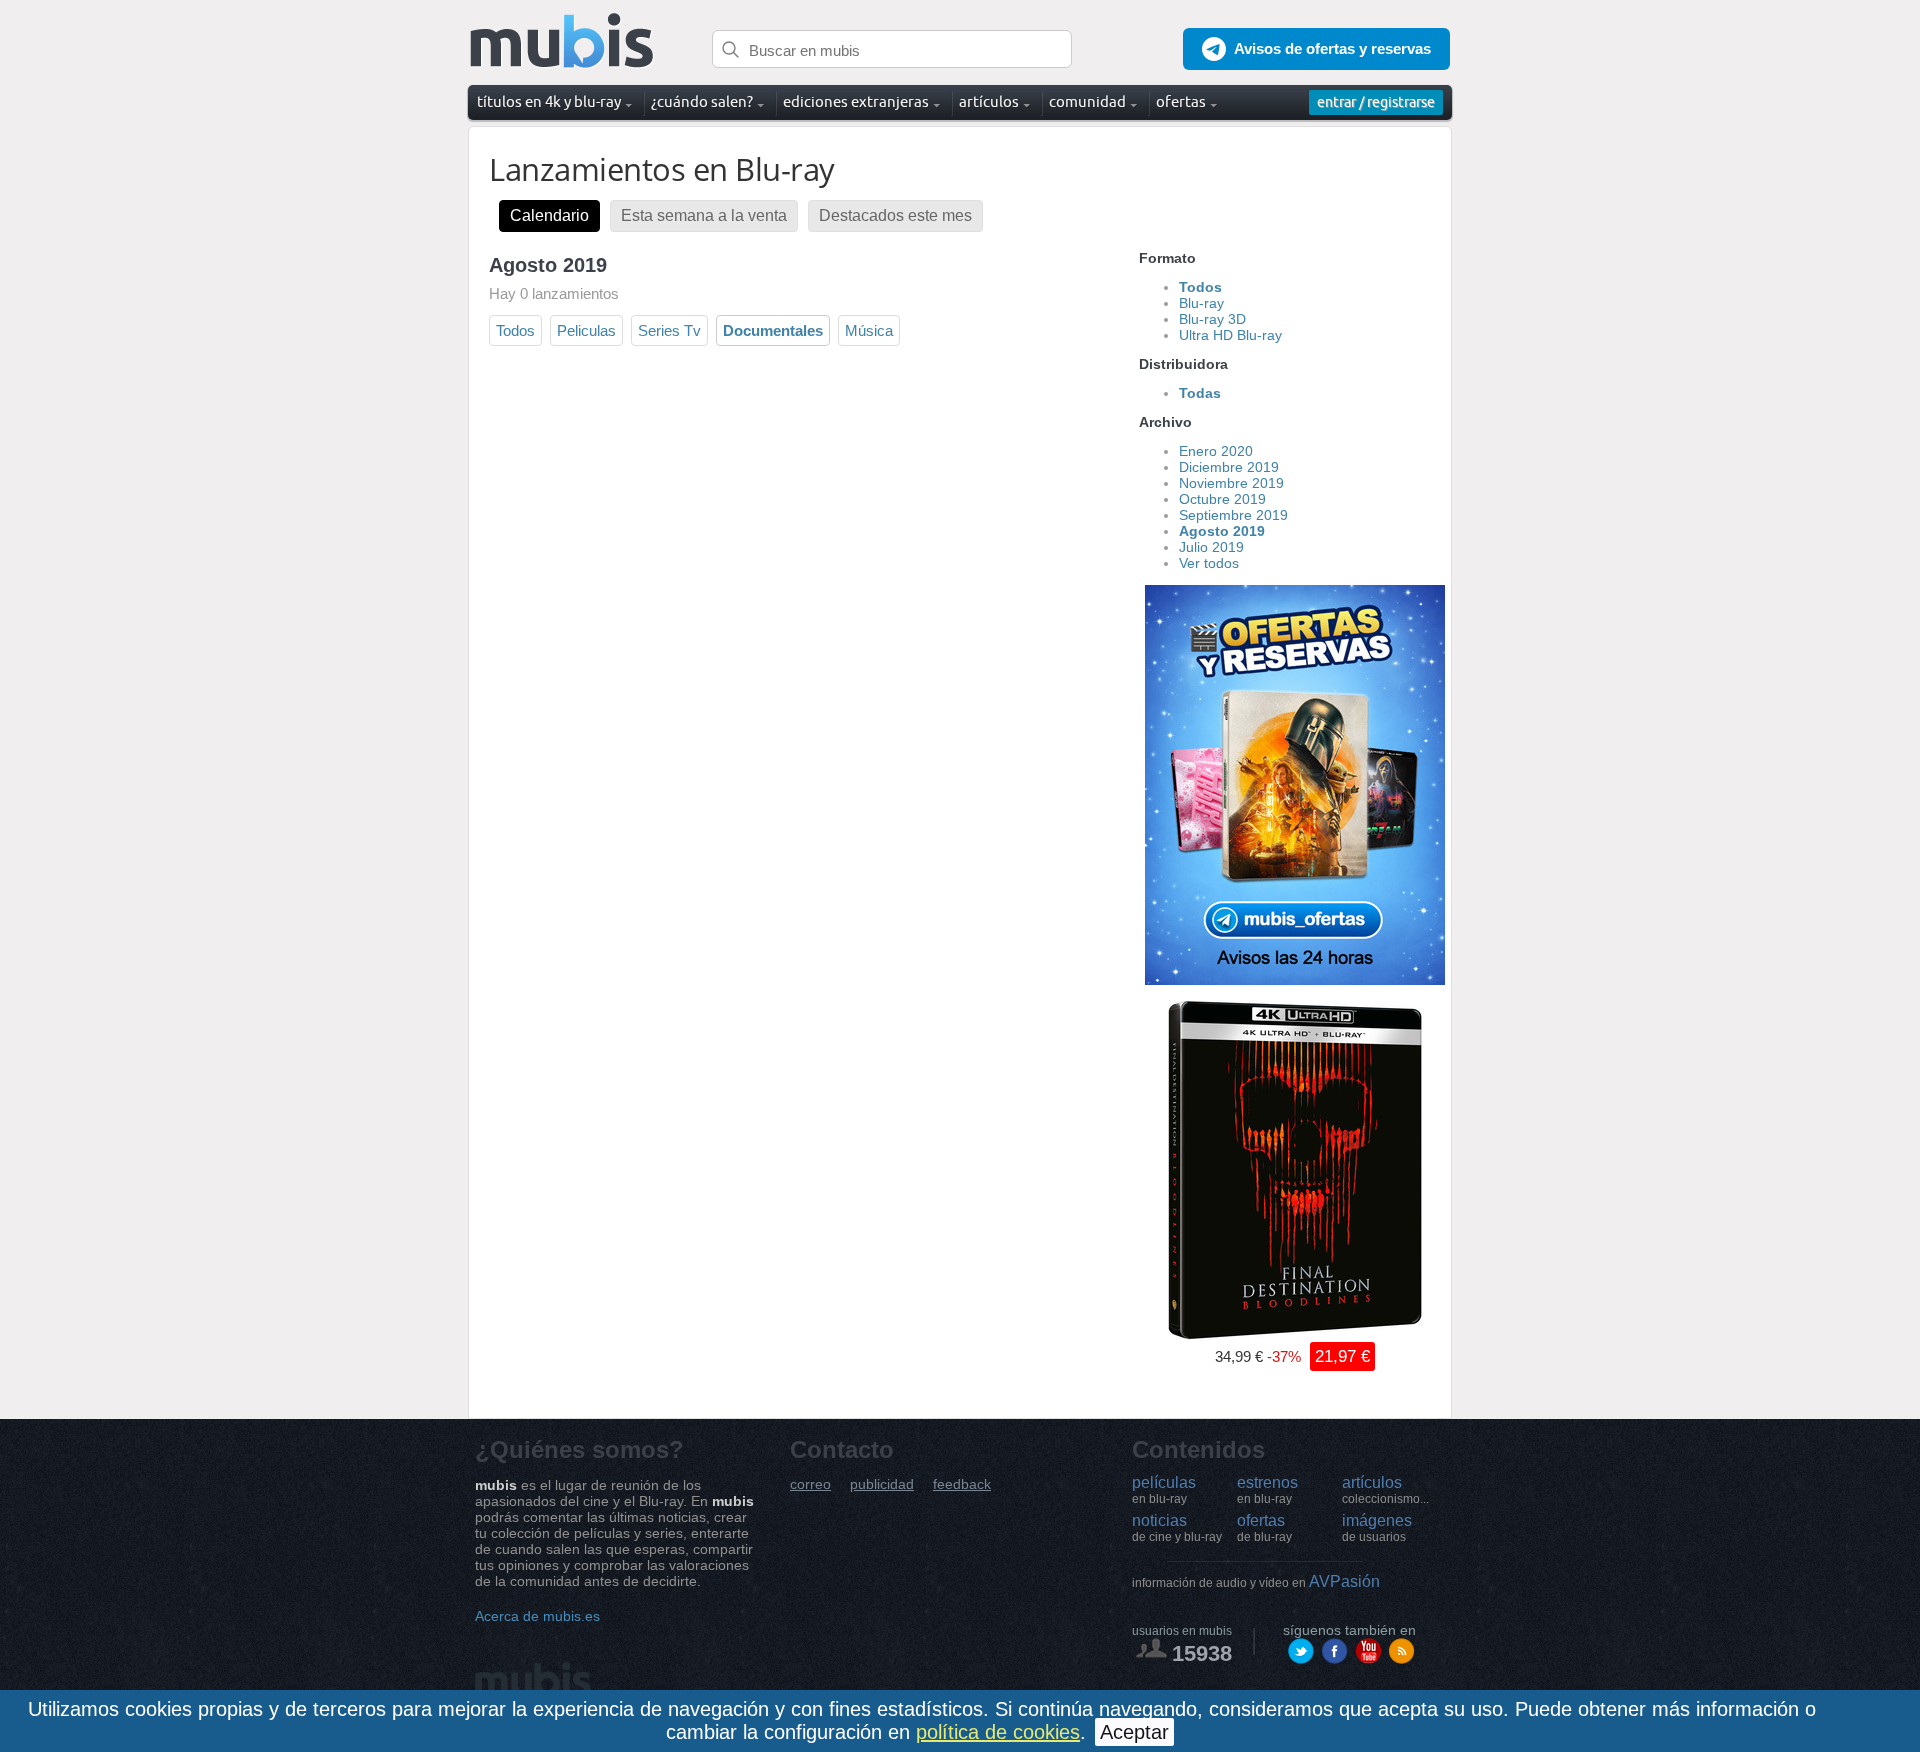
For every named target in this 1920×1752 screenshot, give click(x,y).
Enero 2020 (1216, 451)
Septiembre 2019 (1233, 515)
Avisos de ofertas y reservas (1332, 48)
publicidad (882, 1484)
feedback (962, 1484)
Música (869, 330)
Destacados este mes (895, 215)
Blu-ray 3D (1212, 319)
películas (1164, 1490)
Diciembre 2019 (1229, 467)
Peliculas (586, 330)
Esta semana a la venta (704, 215)
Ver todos (1209, 563)
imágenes (1377, 1528)
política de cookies (998, 1732)
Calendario (549, 215)
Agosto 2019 (1222, 531)
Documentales (773, 330)
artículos (1385, 1490)
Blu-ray (1201, 303)
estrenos (1267, 1490)
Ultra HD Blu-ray (1230, 335)
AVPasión (1256, 1581)
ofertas (1264, 1528)
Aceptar (1134, 1732)
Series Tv (669, 330)
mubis (562, 41)
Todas (1200, 393)
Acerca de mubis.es (537, 1616)
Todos (515, 330)
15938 (1202, 1653)
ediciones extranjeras (856, 101)
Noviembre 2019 (1231, 483)
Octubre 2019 (1222, 499)
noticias (1177, 1528)
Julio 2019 (1211, 547)
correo (810, 1484)
